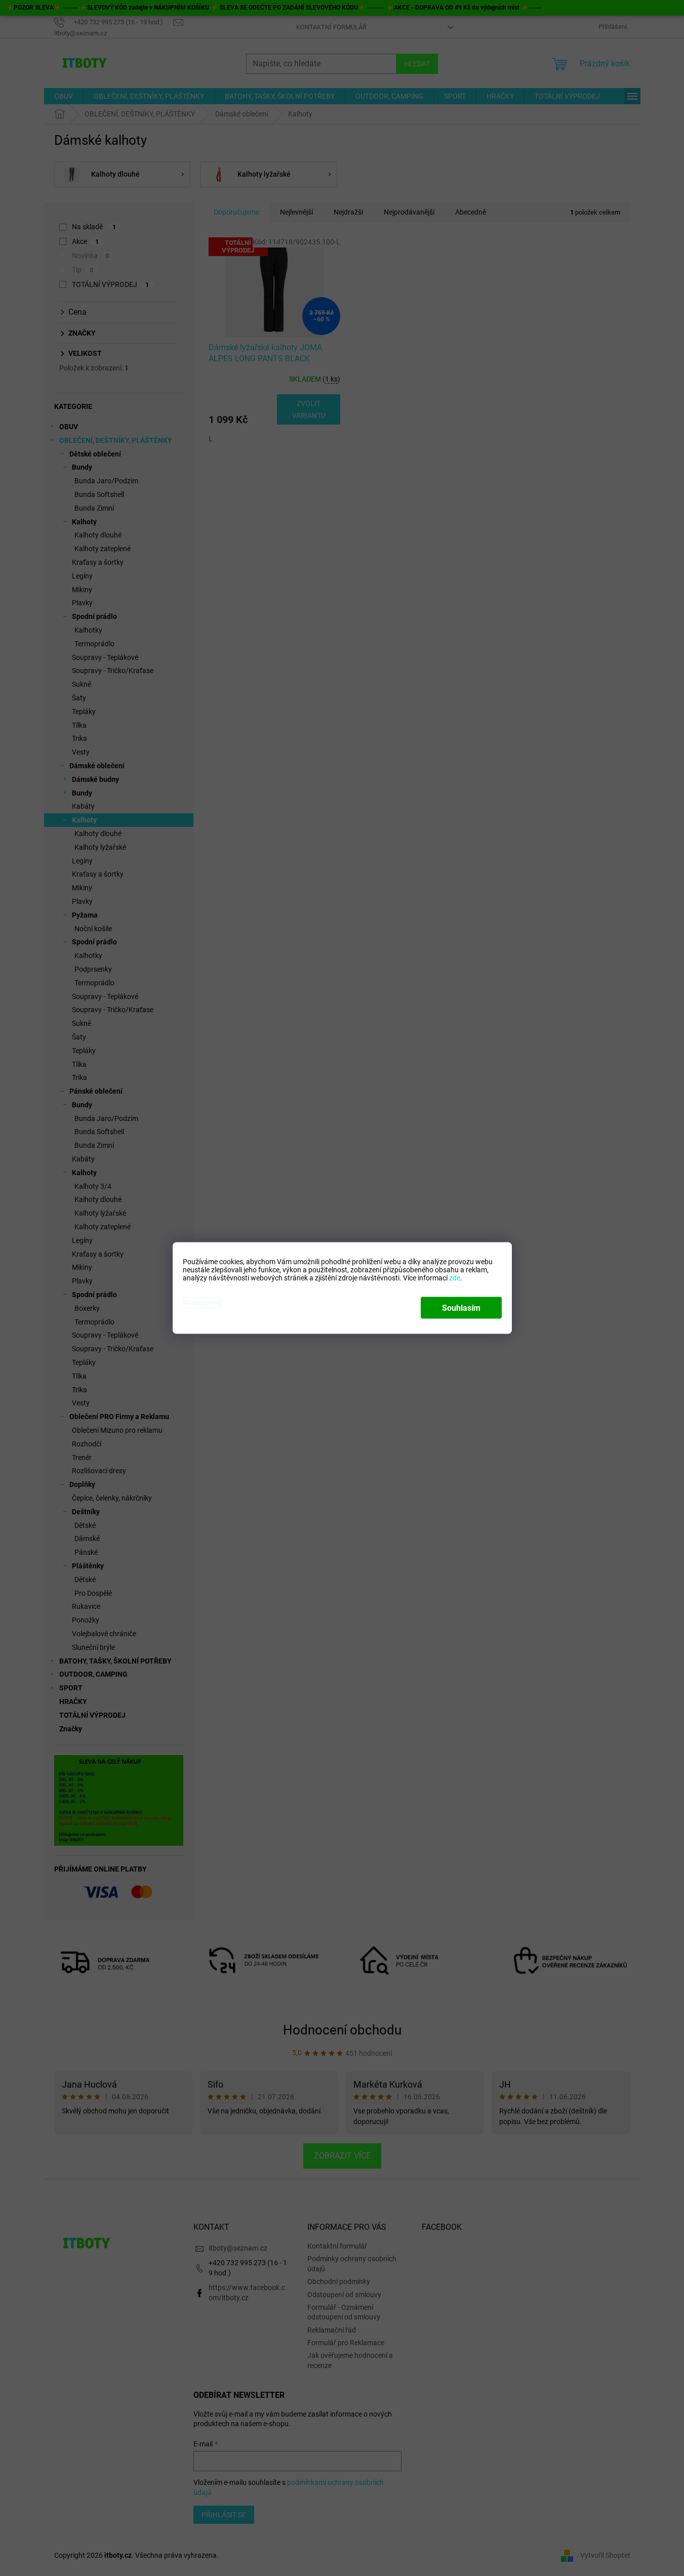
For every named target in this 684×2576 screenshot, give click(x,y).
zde (455, 1278)
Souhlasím (461, 1308)
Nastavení (202, 1303)
